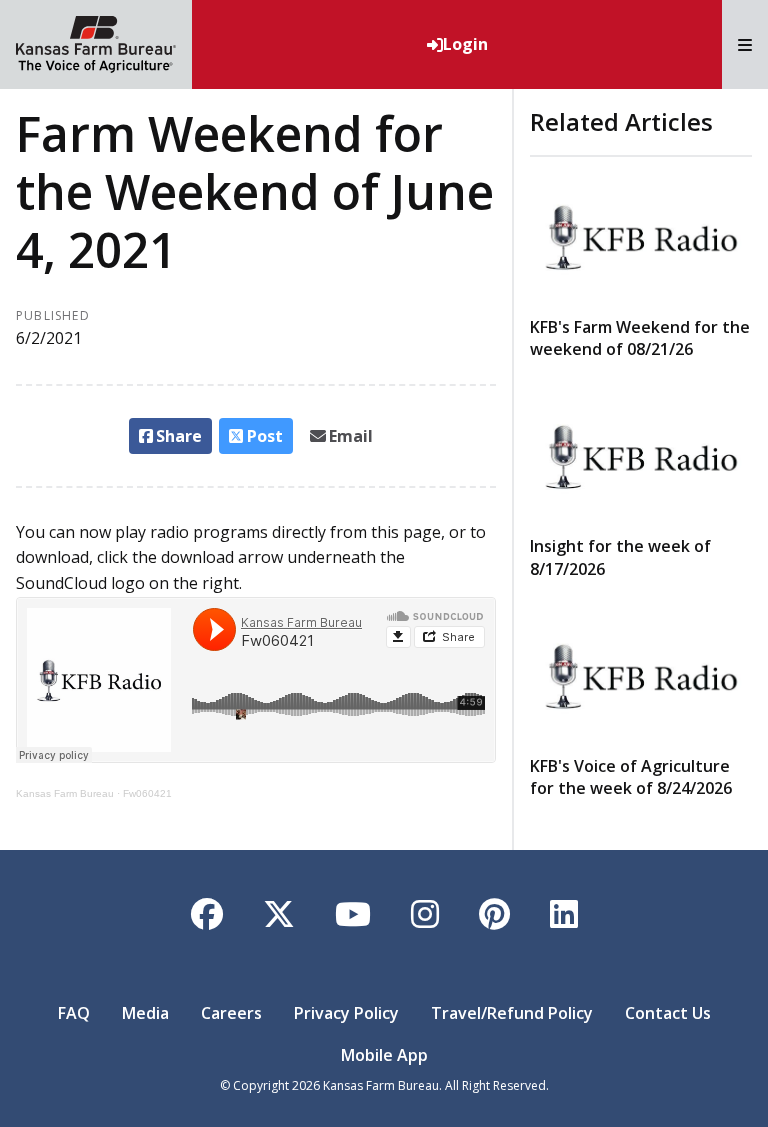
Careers (231, 1013)
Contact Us (668, 1013)
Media (145, 1013)
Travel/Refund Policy (512, 1013)
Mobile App (384, 1055)
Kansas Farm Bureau (65, 793)
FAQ (74, 1013)
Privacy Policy (346, 1013)
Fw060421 (147, 793)
